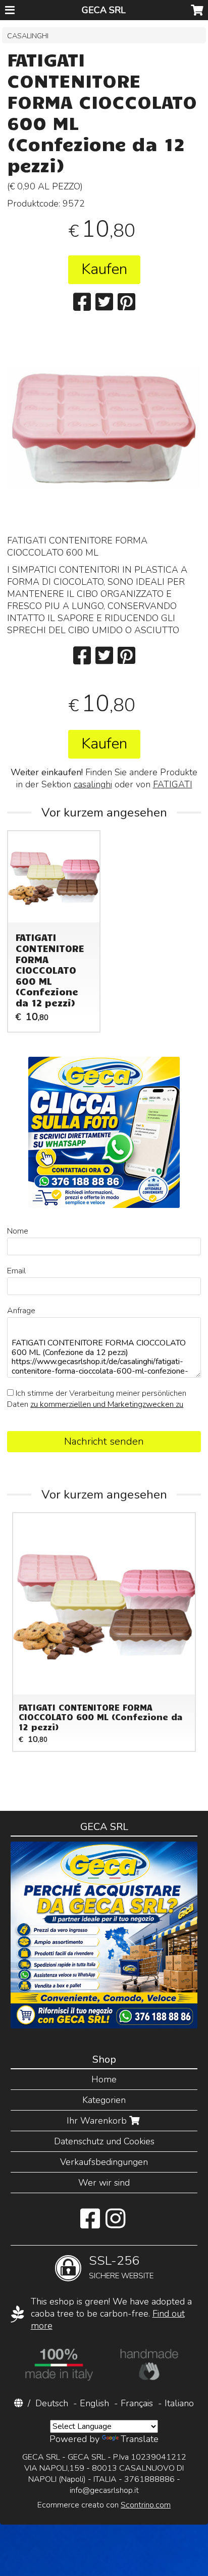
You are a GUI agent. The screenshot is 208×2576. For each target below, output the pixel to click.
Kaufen (104, 269)
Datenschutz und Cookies (104, 2141)
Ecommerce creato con (104, 2505)
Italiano (179, 2403)
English (94, 2403)
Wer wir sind (104, 2183)
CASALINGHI (28, 36)
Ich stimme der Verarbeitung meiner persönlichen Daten (97, 1399)
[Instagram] (115, 2224)
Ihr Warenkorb (98, 2121)
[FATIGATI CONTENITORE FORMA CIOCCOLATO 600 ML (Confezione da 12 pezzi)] (104, 463)
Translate (140, 2439)
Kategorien (104, 2100)
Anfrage (21, 1311)
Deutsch (52, 2403)
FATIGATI (173, 784)
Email (16, 1271)
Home (104, 2079)
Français (137, 2403)
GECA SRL (104, 10)
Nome (18, 1231)
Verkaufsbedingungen (104, 2162)
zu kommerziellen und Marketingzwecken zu (107, 1404)
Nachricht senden (104, 1441)
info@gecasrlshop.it (104, 2490)
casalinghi (93, 784)
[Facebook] (90, 2224)
